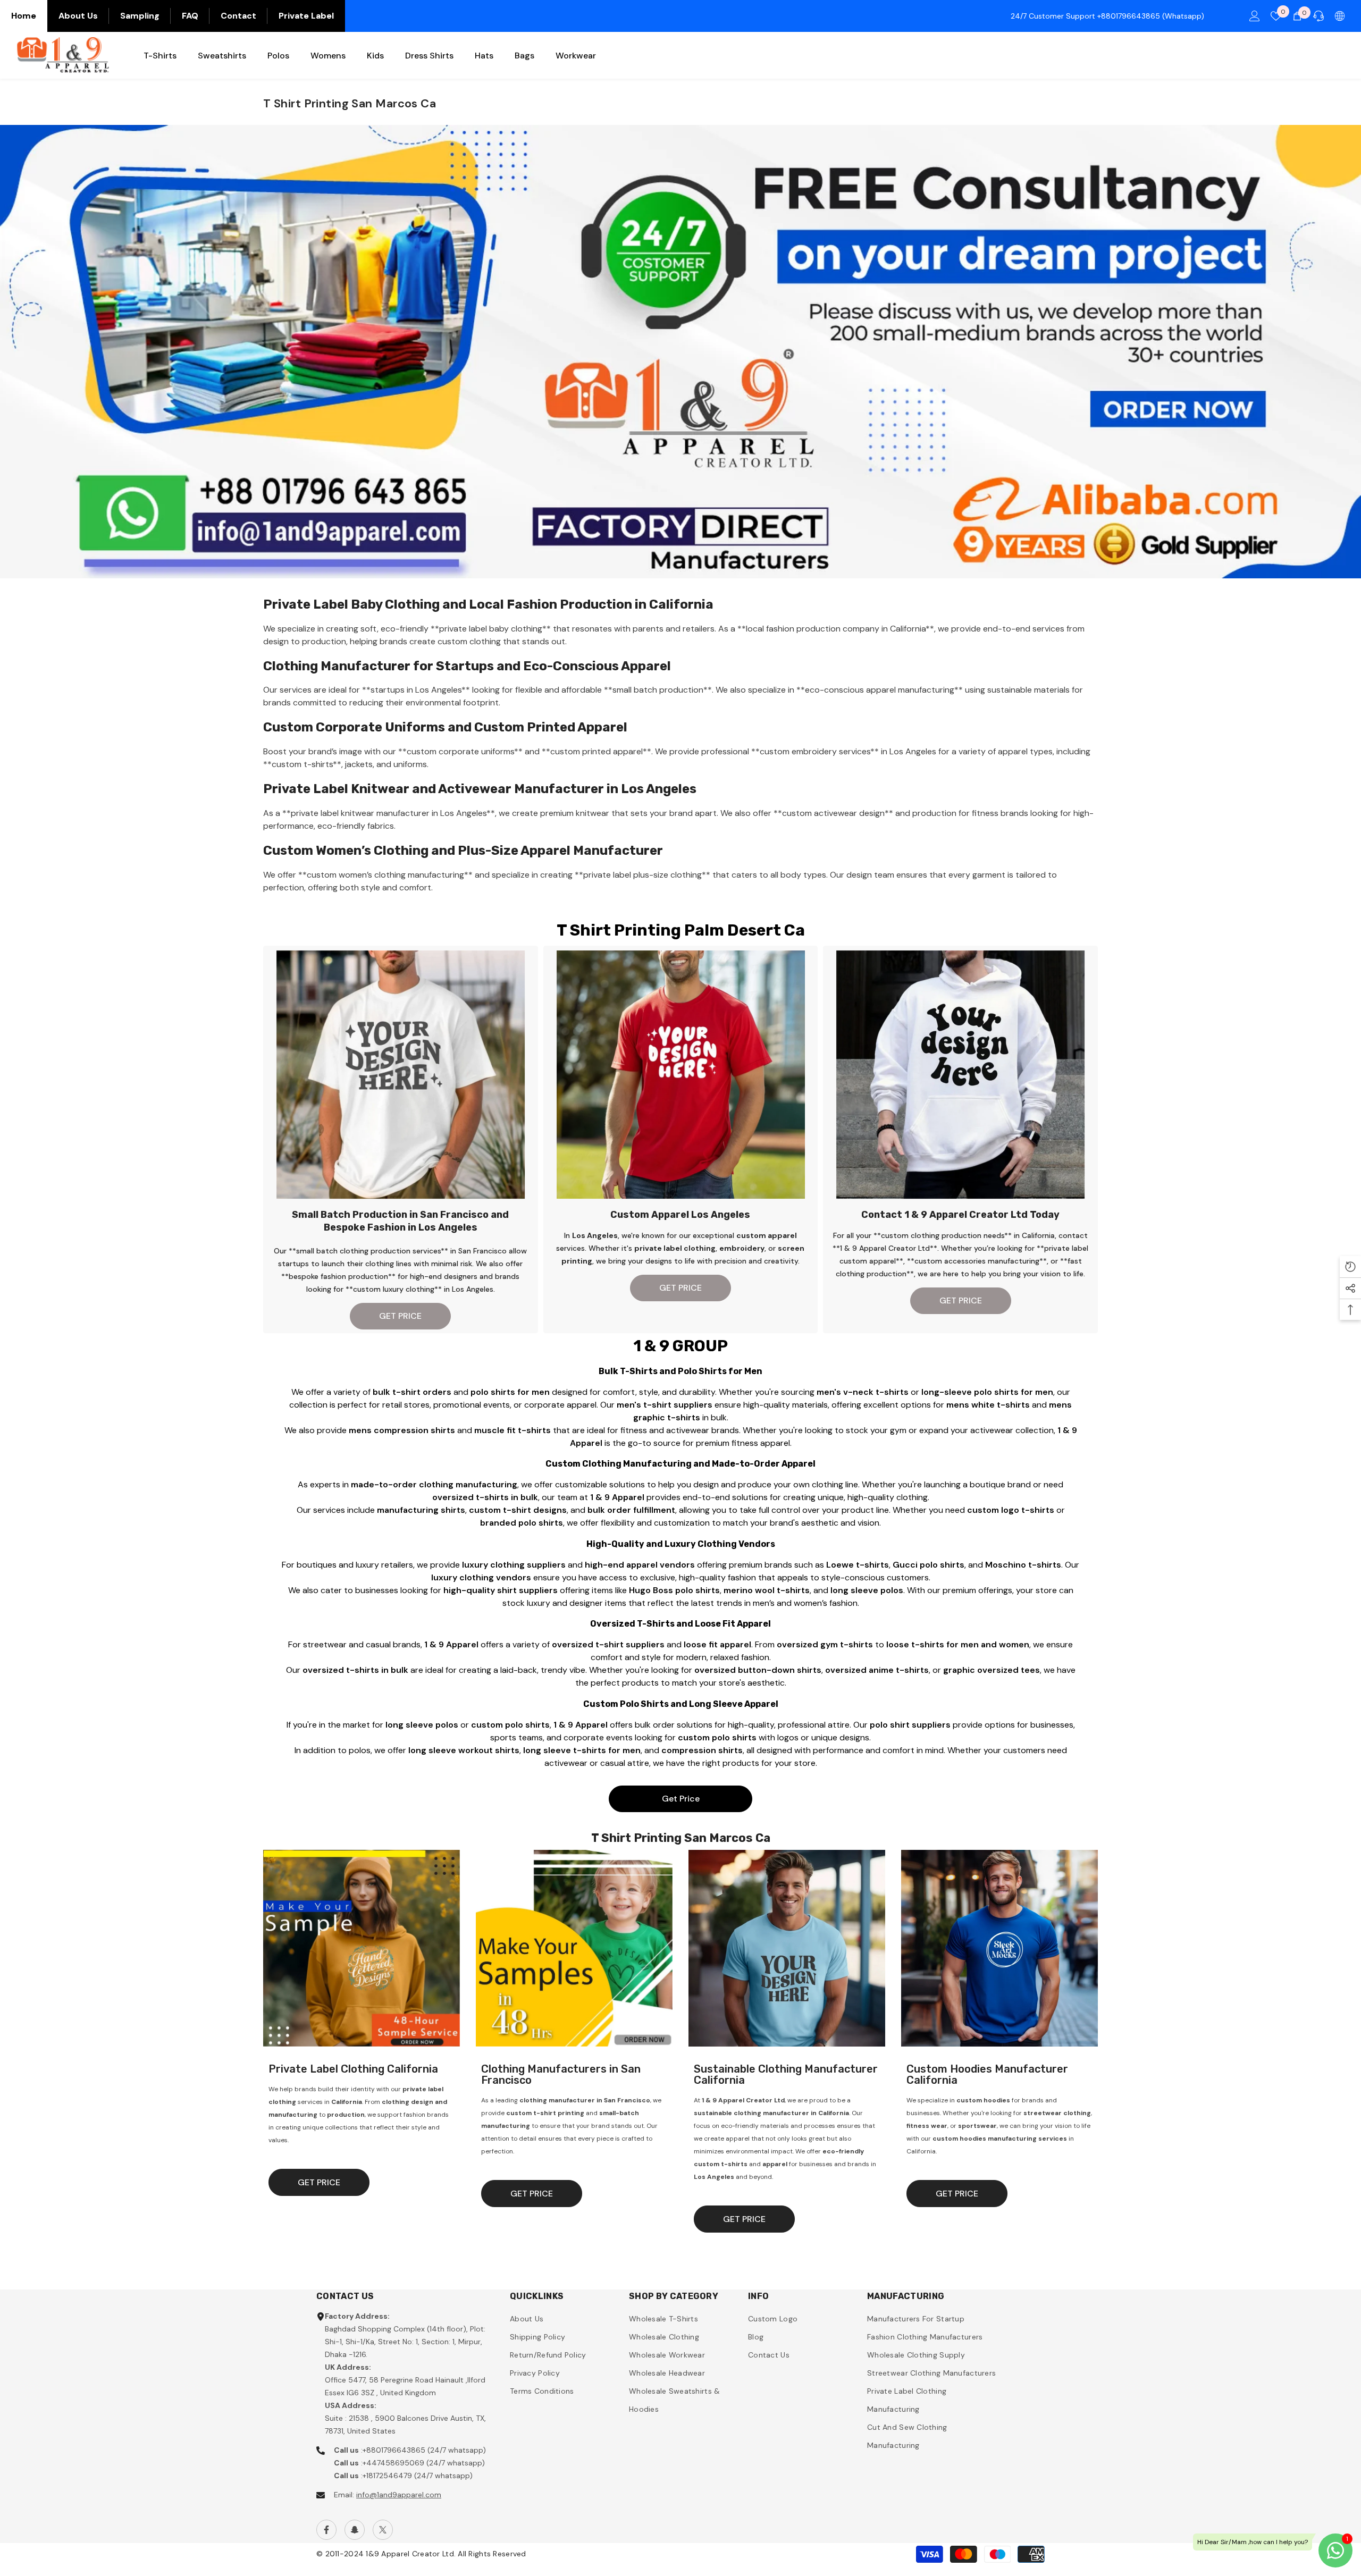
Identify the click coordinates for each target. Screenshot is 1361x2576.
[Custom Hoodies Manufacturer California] (999, 1948)
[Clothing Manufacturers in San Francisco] (574, 1948)
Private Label (306, 16)
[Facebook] (326, 2530)
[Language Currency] (1340, 16)
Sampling (140, 16)
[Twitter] (383, 2530)
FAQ (190, 16)
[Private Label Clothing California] (362, 1948)
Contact (238, 16)
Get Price (681, 1799)
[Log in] (1255, 16)
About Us (78, 16)
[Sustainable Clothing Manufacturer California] (787, 1948)
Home (24, 16)
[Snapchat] (355, 2530)
